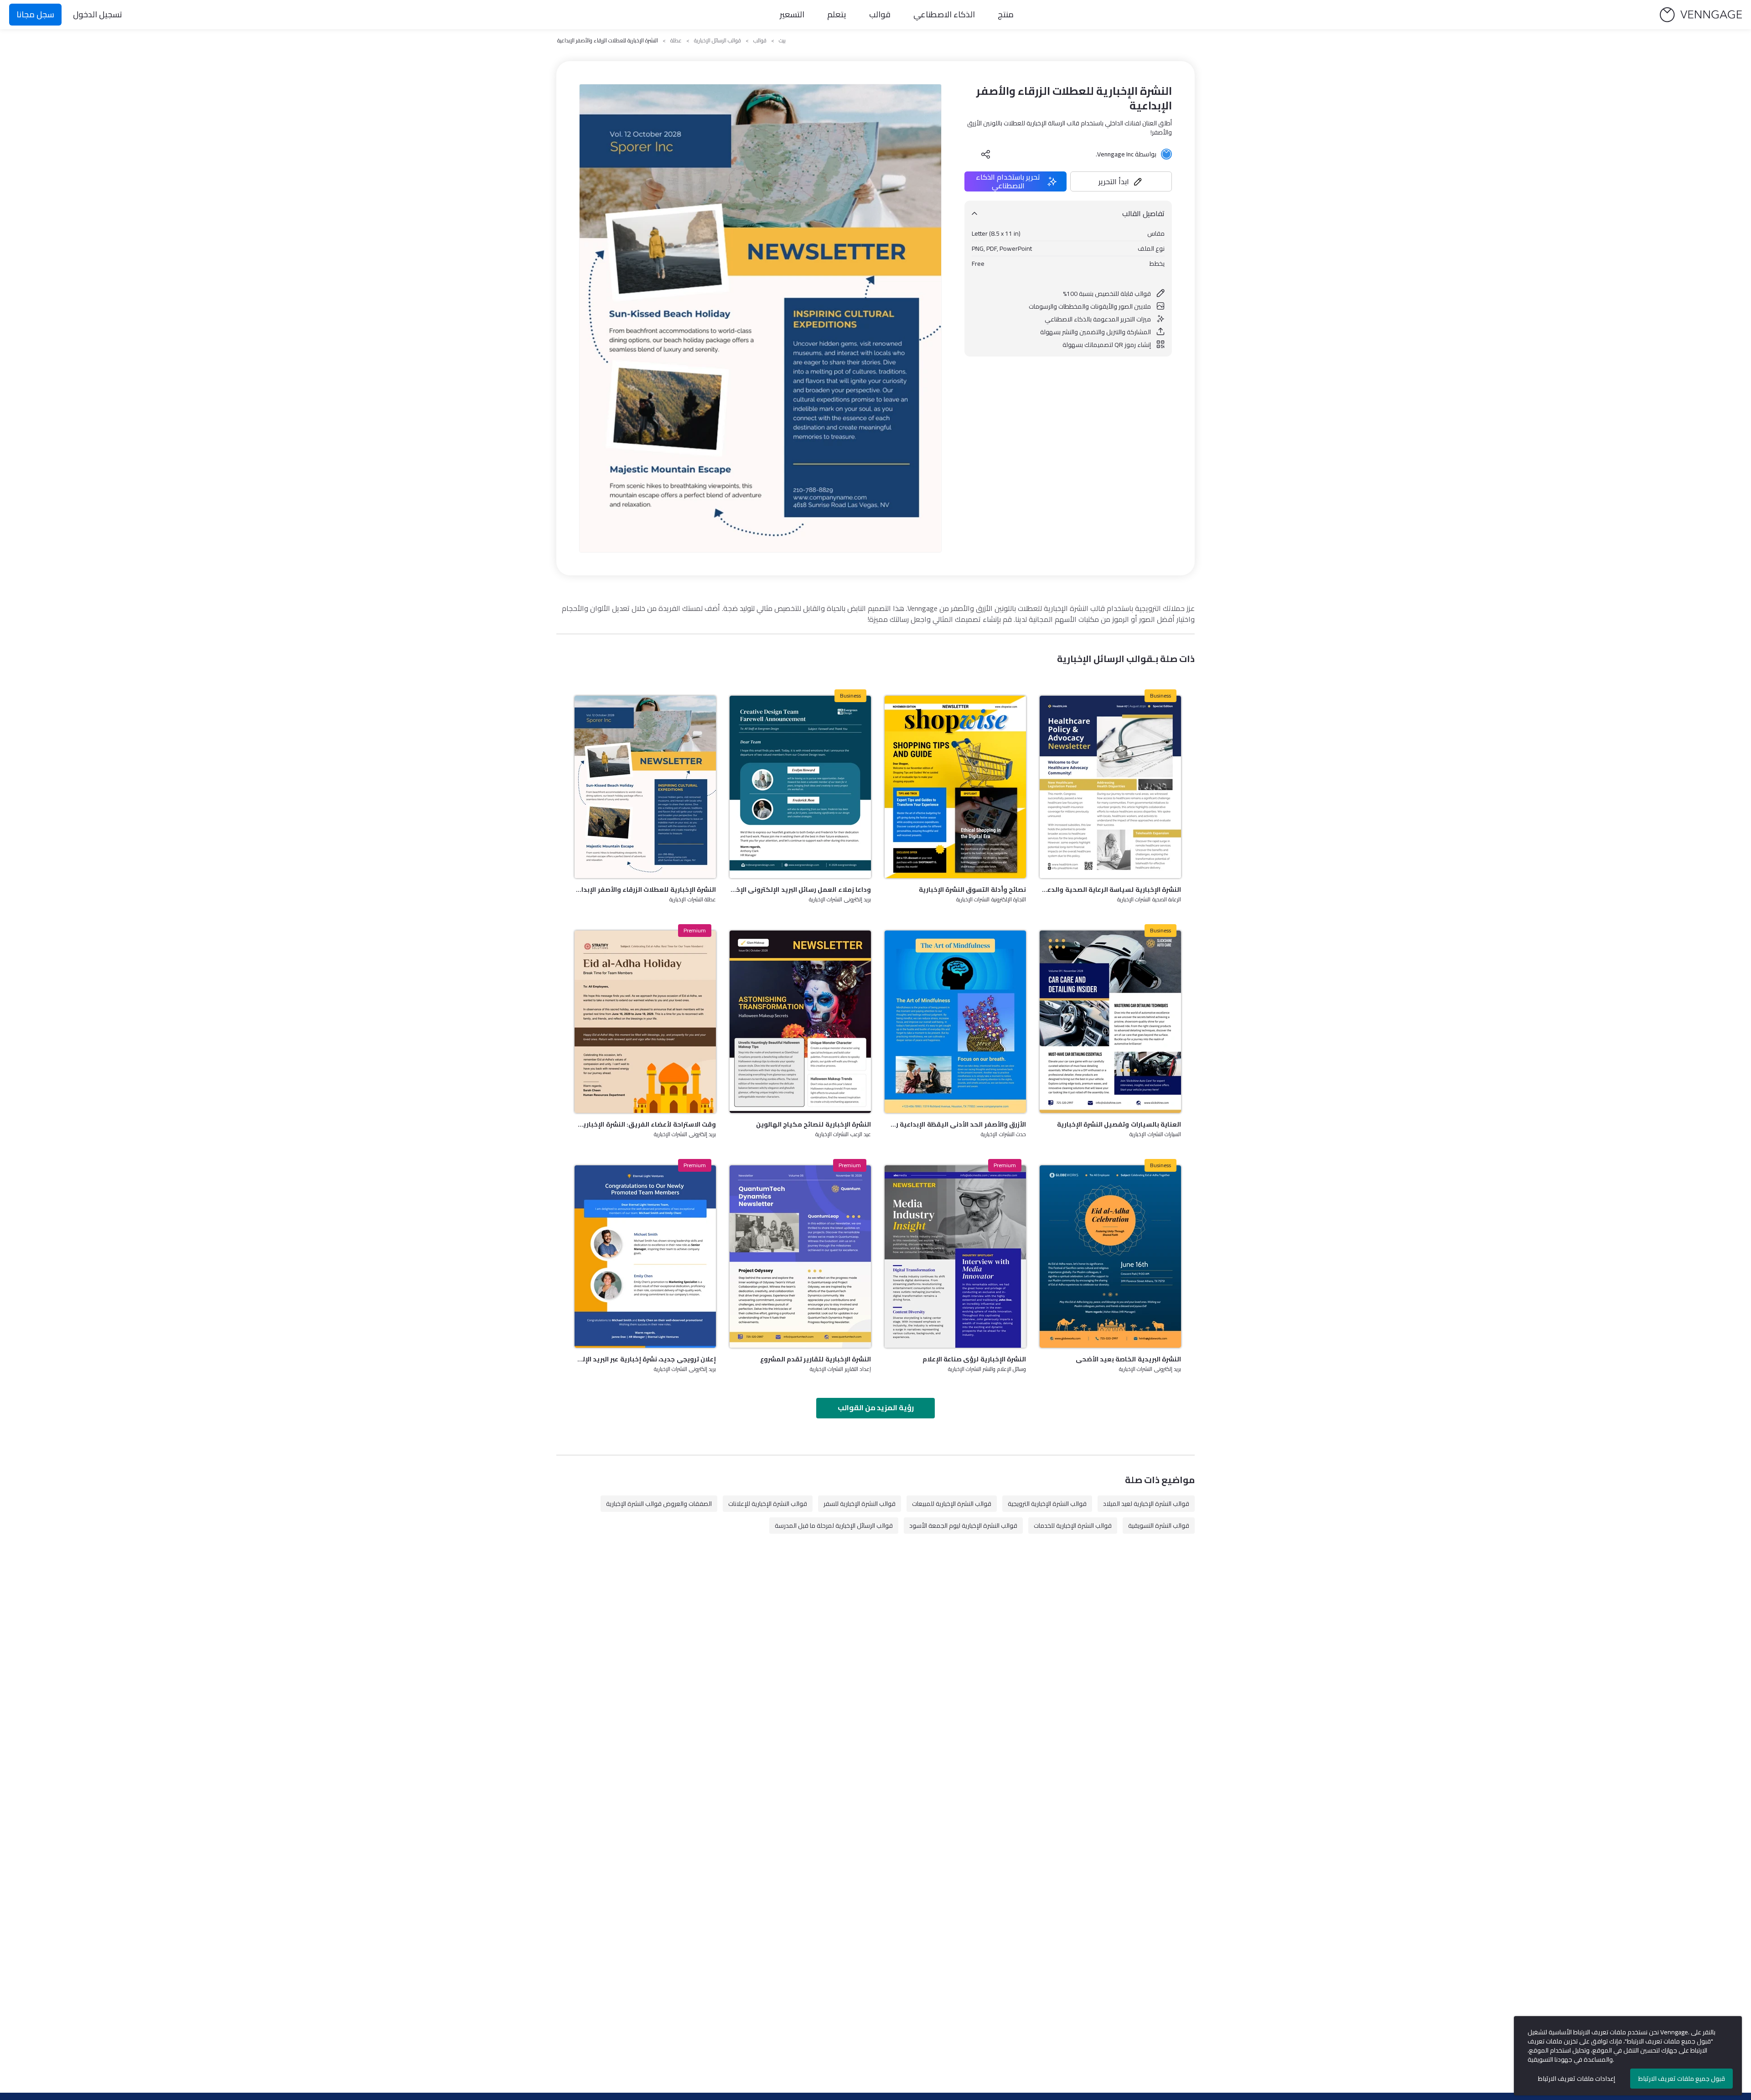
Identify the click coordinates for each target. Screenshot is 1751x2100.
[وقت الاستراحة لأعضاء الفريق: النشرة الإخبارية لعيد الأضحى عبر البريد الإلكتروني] (645, 1022)
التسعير (792, 14)
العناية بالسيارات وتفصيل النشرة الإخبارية (1119, 1124)
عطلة (676, 41)
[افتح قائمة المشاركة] (986, 154)
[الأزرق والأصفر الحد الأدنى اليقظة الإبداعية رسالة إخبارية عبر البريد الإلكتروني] (955, 1022)
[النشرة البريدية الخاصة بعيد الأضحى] (1110, 1257)
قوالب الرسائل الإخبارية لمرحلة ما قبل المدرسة (834, 1526)
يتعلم (837, 14)
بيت (782, 41)
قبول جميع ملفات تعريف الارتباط (1682, 2079)
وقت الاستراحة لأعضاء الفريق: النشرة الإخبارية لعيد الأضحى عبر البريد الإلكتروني (645, 1124)
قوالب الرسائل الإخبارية (717, 41)
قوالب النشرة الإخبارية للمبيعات (952, 1504)
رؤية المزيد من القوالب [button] (876, 1407)
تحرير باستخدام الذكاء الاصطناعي (1008, 181)
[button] (1121, 181)
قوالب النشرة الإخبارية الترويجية (1047, 1504)
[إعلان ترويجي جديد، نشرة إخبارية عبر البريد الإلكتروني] (645, 1257)
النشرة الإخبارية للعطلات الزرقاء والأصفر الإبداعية (645, 890)
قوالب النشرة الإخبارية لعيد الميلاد (1146, 1504)
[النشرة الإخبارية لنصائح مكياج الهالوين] (800, 1022)
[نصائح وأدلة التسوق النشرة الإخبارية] (955, 787)
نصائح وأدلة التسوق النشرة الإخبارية (972, 890)
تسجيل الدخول (98, 14)
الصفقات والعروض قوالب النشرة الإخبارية (659, 1504)
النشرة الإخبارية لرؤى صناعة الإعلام (974, 1359)
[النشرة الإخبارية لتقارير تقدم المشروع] (800, 1257)
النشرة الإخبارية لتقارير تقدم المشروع (816, 1359)
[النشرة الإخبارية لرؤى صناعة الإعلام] (955, 1257)
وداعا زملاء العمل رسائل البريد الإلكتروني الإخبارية (800, 890)
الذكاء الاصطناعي (944, 14)
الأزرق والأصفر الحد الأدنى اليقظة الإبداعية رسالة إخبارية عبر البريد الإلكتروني (955, 1124)
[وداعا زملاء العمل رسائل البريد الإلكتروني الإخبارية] (800, 787)
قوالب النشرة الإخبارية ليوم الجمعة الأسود (963, 1526)
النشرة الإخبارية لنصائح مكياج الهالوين (813, 1124)
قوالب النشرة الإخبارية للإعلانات (768, 1504)
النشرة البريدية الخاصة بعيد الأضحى (1128, 1359)
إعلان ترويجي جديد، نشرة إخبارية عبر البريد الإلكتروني (645, 1359)
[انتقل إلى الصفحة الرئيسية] (1701, 15)
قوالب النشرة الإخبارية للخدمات (1073, 1526)
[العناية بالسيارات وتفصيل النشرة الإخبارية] (1110, 1022)
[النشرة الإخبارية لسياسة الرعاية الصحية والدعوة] (1110, 787)
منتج (1006, 14)
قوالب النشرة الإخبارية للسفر (860, 1504)
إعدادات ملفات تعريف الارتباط (1577, 2079)
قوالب (880, 14)
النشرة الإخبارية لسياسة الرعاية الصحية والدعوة (1110, 890)
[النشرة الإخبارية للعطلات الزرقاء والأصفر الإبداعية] (645, 787)
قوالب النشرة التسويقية (1159, 1526)
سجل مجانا (35, 14)
